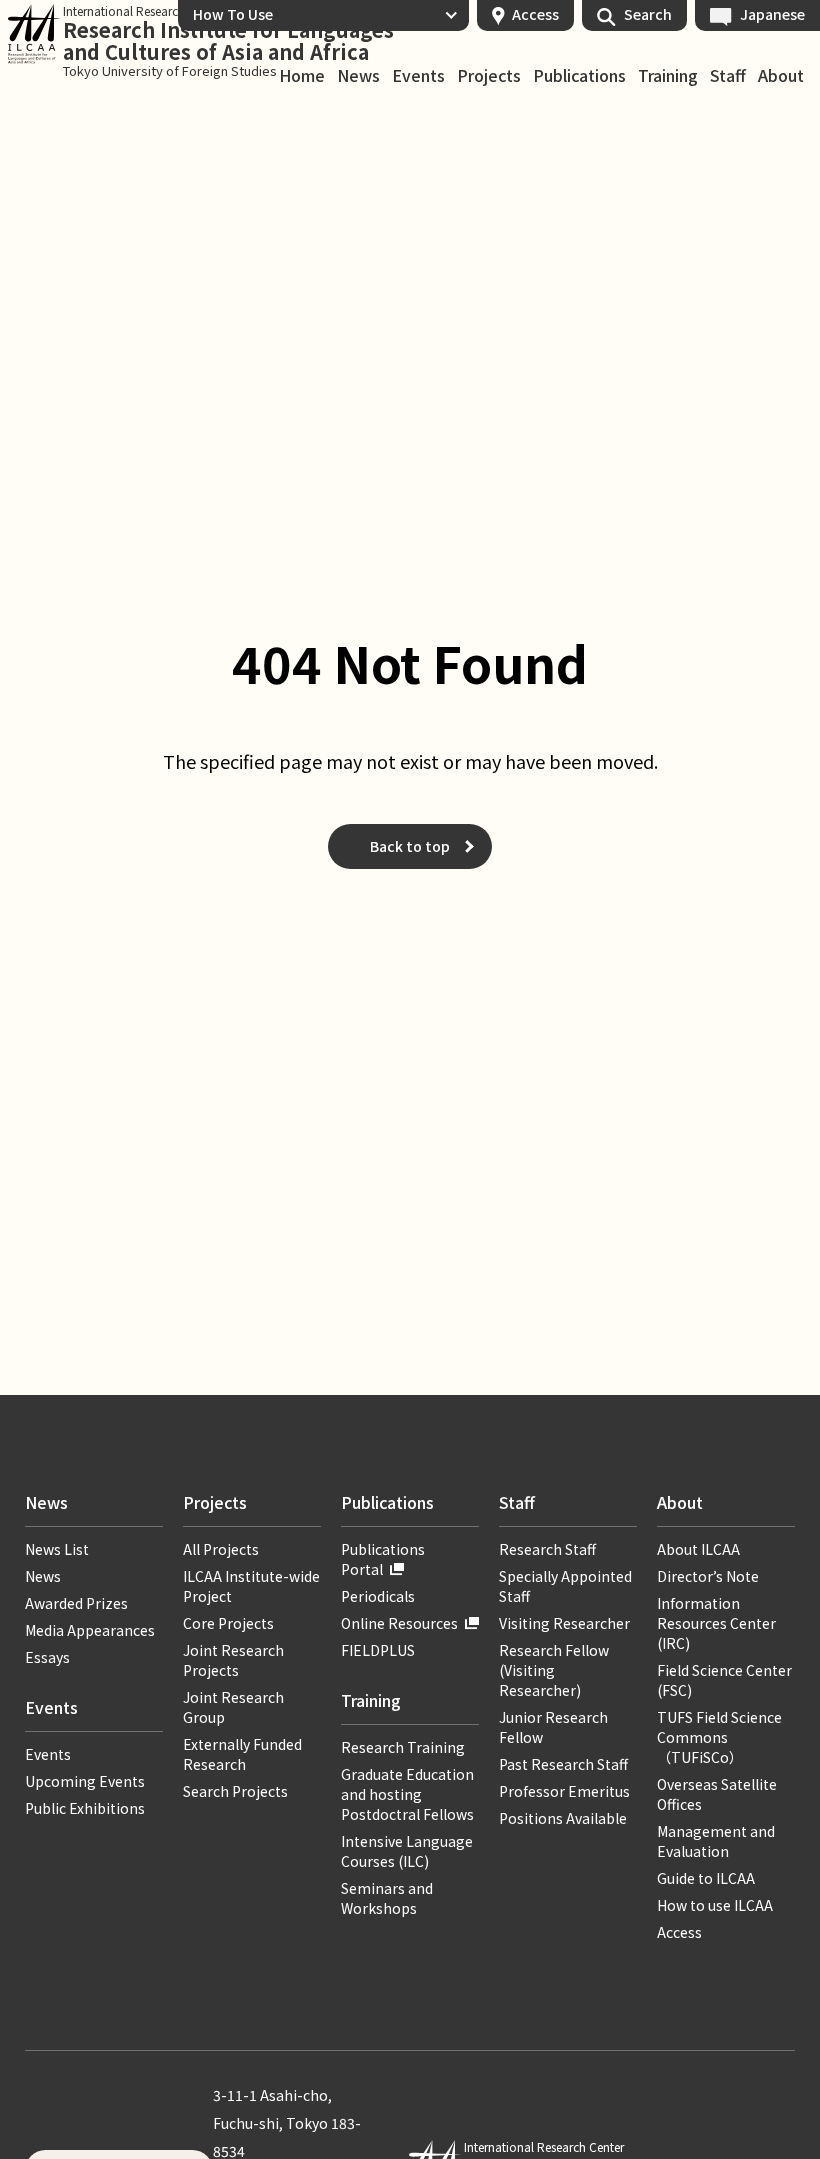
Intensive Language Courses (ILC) (407, 1851)
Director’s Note (708, 1576)
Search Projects (235, 1791)
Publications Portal (383, 1559)
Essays (47, 1657)
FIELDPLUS (378, 1650)
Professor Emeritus (564, 1791)
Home (302, 76)
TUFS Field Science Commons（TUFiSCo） (719, 1737)
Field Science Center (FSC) (724, 1680)
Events (418, 76)
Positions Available (563, 1818)
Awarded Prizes (76, 1603)
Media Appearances (90, 1630)
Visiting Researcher (564, 1623)
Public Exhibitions (85, 1808)
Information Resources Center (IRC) (716, 1623)
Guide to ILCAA (713, 1878)
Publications (579, 76)
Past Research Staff (563, 1764)
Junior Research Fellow (553, 1727)
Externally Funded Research (242, 1754)
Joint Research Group (233, 1707)
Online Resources (399, 1623)
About (781, 76)
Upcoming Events (85, 1781)
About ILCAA (698, 1549)
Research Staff (547, 1549)
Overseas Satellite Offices (717, 1794)
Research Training (403, 1747)
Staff (728, 76)
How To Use (233, 14)
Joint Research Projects (233, 1660)
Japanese (772, 14)
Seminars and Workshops (387, 1898)
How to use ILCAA (715, 1905)
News (358, 76)
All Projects (221, 1549)
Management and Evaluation (716, 1841)
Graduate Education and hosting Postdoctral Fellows (407, 1794)
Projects (489, 76)
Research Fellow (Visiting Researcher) (554, 1670)
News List (57, 1549)
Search (648, 14)
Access (535, 14)
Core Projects (228, 1623)
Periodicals (378, 1596)
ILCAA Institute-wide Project (251, 1586)
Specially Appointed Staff (565, 1586)
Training (668, 76)
